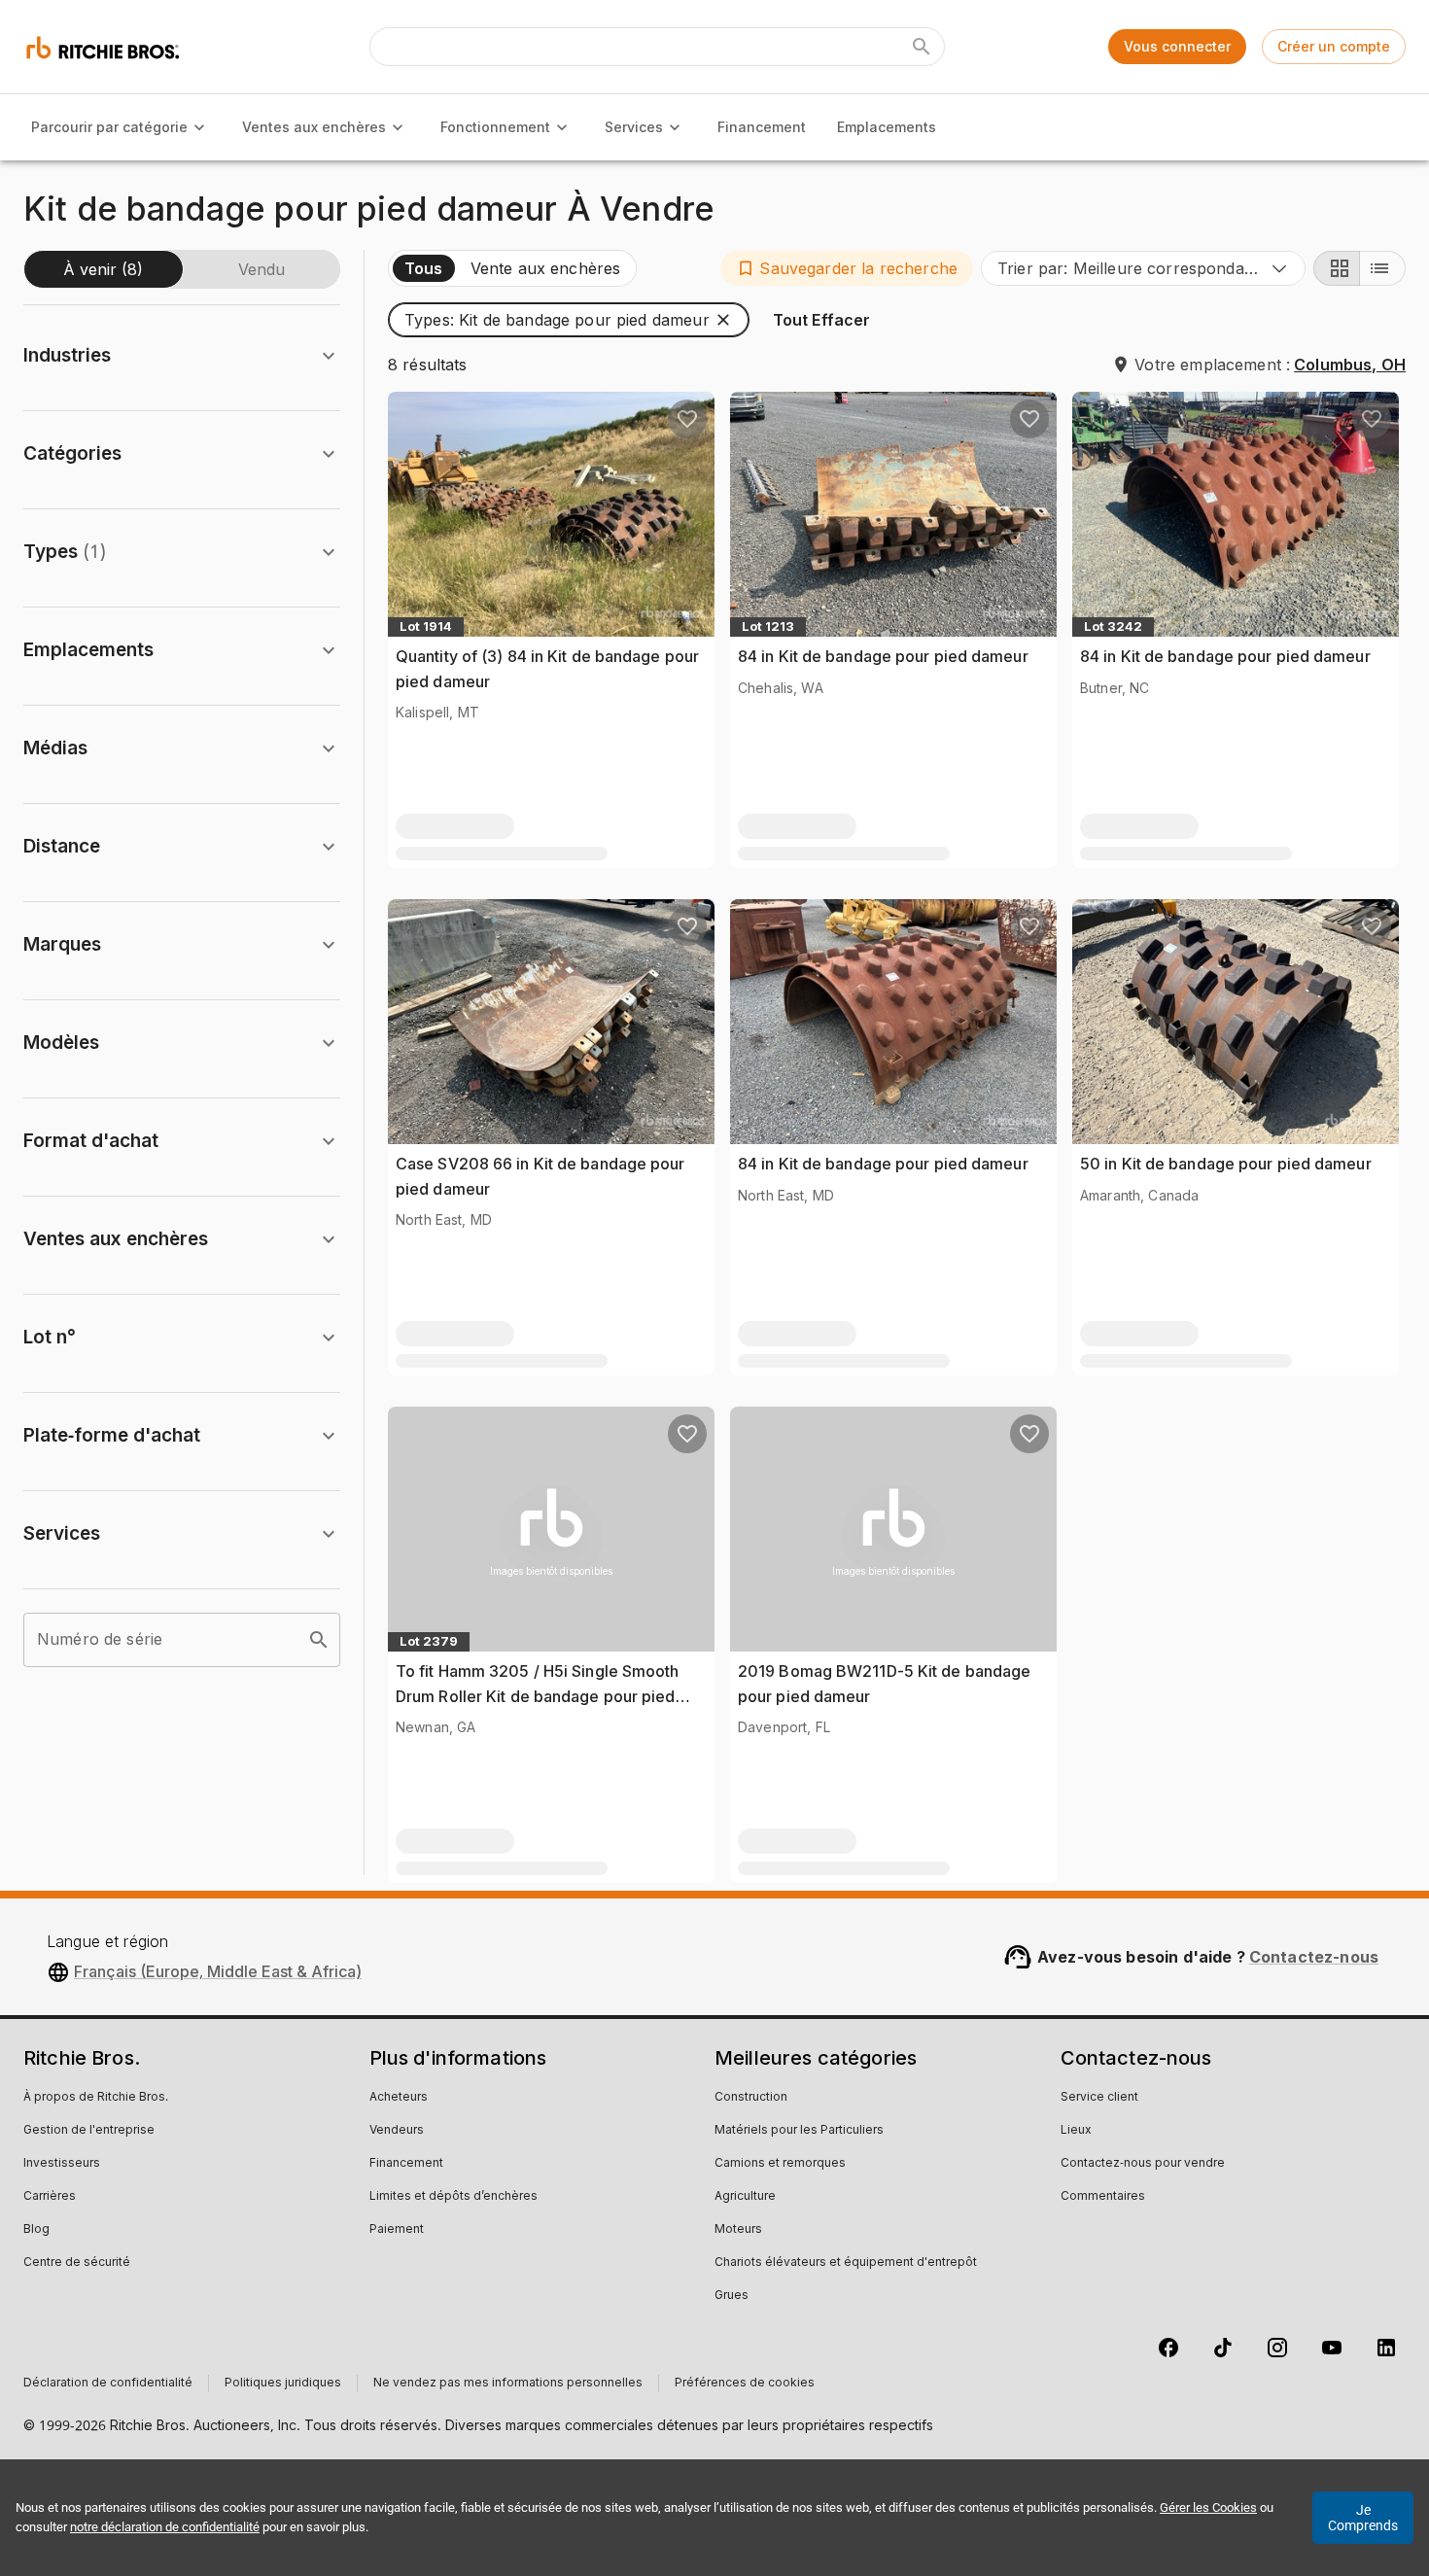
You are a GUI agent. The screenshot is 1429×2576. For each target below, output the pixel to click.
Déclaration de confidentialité (108, 2384)
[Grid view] (1337, 268)
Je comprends (1363, 2518)
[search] (319, 1640)
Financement (762, 127)
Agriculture (745, 2197)
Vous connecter (1177, 46)
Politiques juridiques (283, 2384)
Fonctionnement (495, 127)
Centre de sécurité (77, 2263)
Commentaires (1103, 2197)
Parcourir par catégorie (109, 127)
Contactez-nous (1314, 1957)
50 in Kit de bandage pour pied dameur (1226, 1164)
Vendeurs (397, 2131)
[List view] (1382, 268)
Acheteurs (399, 2098)
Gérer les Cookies (1208, 2507)
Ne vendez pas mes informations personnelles (508, 2384)
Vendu (261, 269)
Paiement (397, 2230)
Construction (751, 2098)
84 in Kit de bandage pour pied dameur (883, 656)
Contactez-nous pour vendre (1143, 2164)
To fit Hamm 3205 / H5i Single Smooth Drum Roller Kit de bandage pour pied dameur (538, 1696)
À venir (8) (103, 269)
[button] (847, 268)
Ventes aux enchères (314, 127)
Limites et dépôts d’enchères (453, 2197)
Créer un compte (1334, 46)
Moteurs (738, 2230)
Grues (732, 2296)
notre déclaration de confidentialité (165, 2527)
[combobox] (1143, 268)
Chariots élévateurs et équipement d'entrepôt (846, 2263)
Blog (36, 2230)
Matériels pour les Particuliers (799, 2131)
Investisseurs (62, 2164)
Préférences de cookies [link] (745, 2384)
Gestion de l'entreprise (89, 2131)
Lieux (1076, 2131)
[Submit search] (922, 47)
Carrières (50, 2197)
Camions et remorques (780, 2164)
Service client (1099, 2098)
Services (634, 127)
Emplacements (887, 127)
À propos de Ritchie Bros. (96, 2098)
